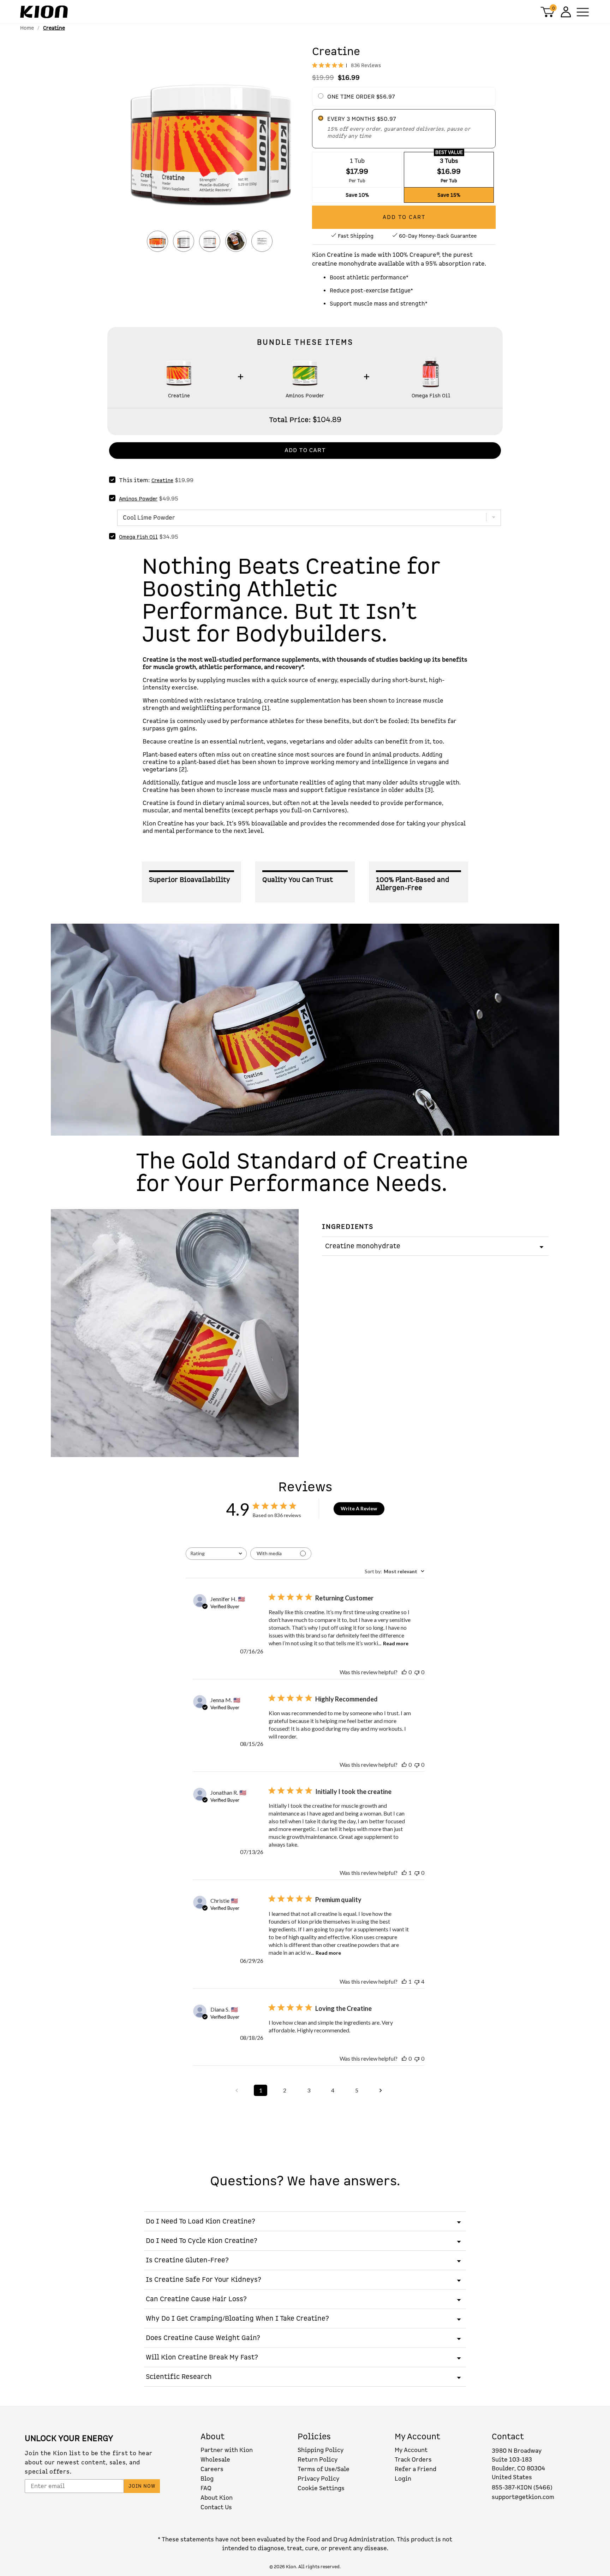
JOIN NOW (142, 2486)
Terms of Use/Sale (324, 2469)
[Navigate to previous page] (237, 2090)
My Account (411, 2450)
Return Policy (318, 2460)
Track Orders (413, 2460)
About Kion (217, 2498)
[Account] (565, 12)
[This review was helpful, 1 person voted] (404, 1873)
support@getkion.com (523, 2497)
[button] (210, 142)
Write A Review (359, 1508)
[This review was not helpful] (417, 1981)
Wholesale (215, 2460)
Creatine (179, 396)
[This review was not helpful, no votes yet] (417, 1672)
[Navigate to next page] (381, 2090)
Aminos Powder (305, 396)
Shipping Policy (321, 2450)
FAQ (206, 2488)
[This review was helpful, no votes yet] (404, 1672)
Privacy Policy (318, 2479)
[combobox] (216, 1554)
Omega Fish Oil (431, 396)
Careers (212, 2469)
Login (403, 2479)
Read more (396, 1643)
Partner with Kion (227, 2450)
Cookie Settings (321, 2488)
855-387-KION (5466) (522, 2488)
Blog (207, 2479)
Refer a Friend (415, 2469)
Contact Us (216, 2507)
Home (27, 28)
